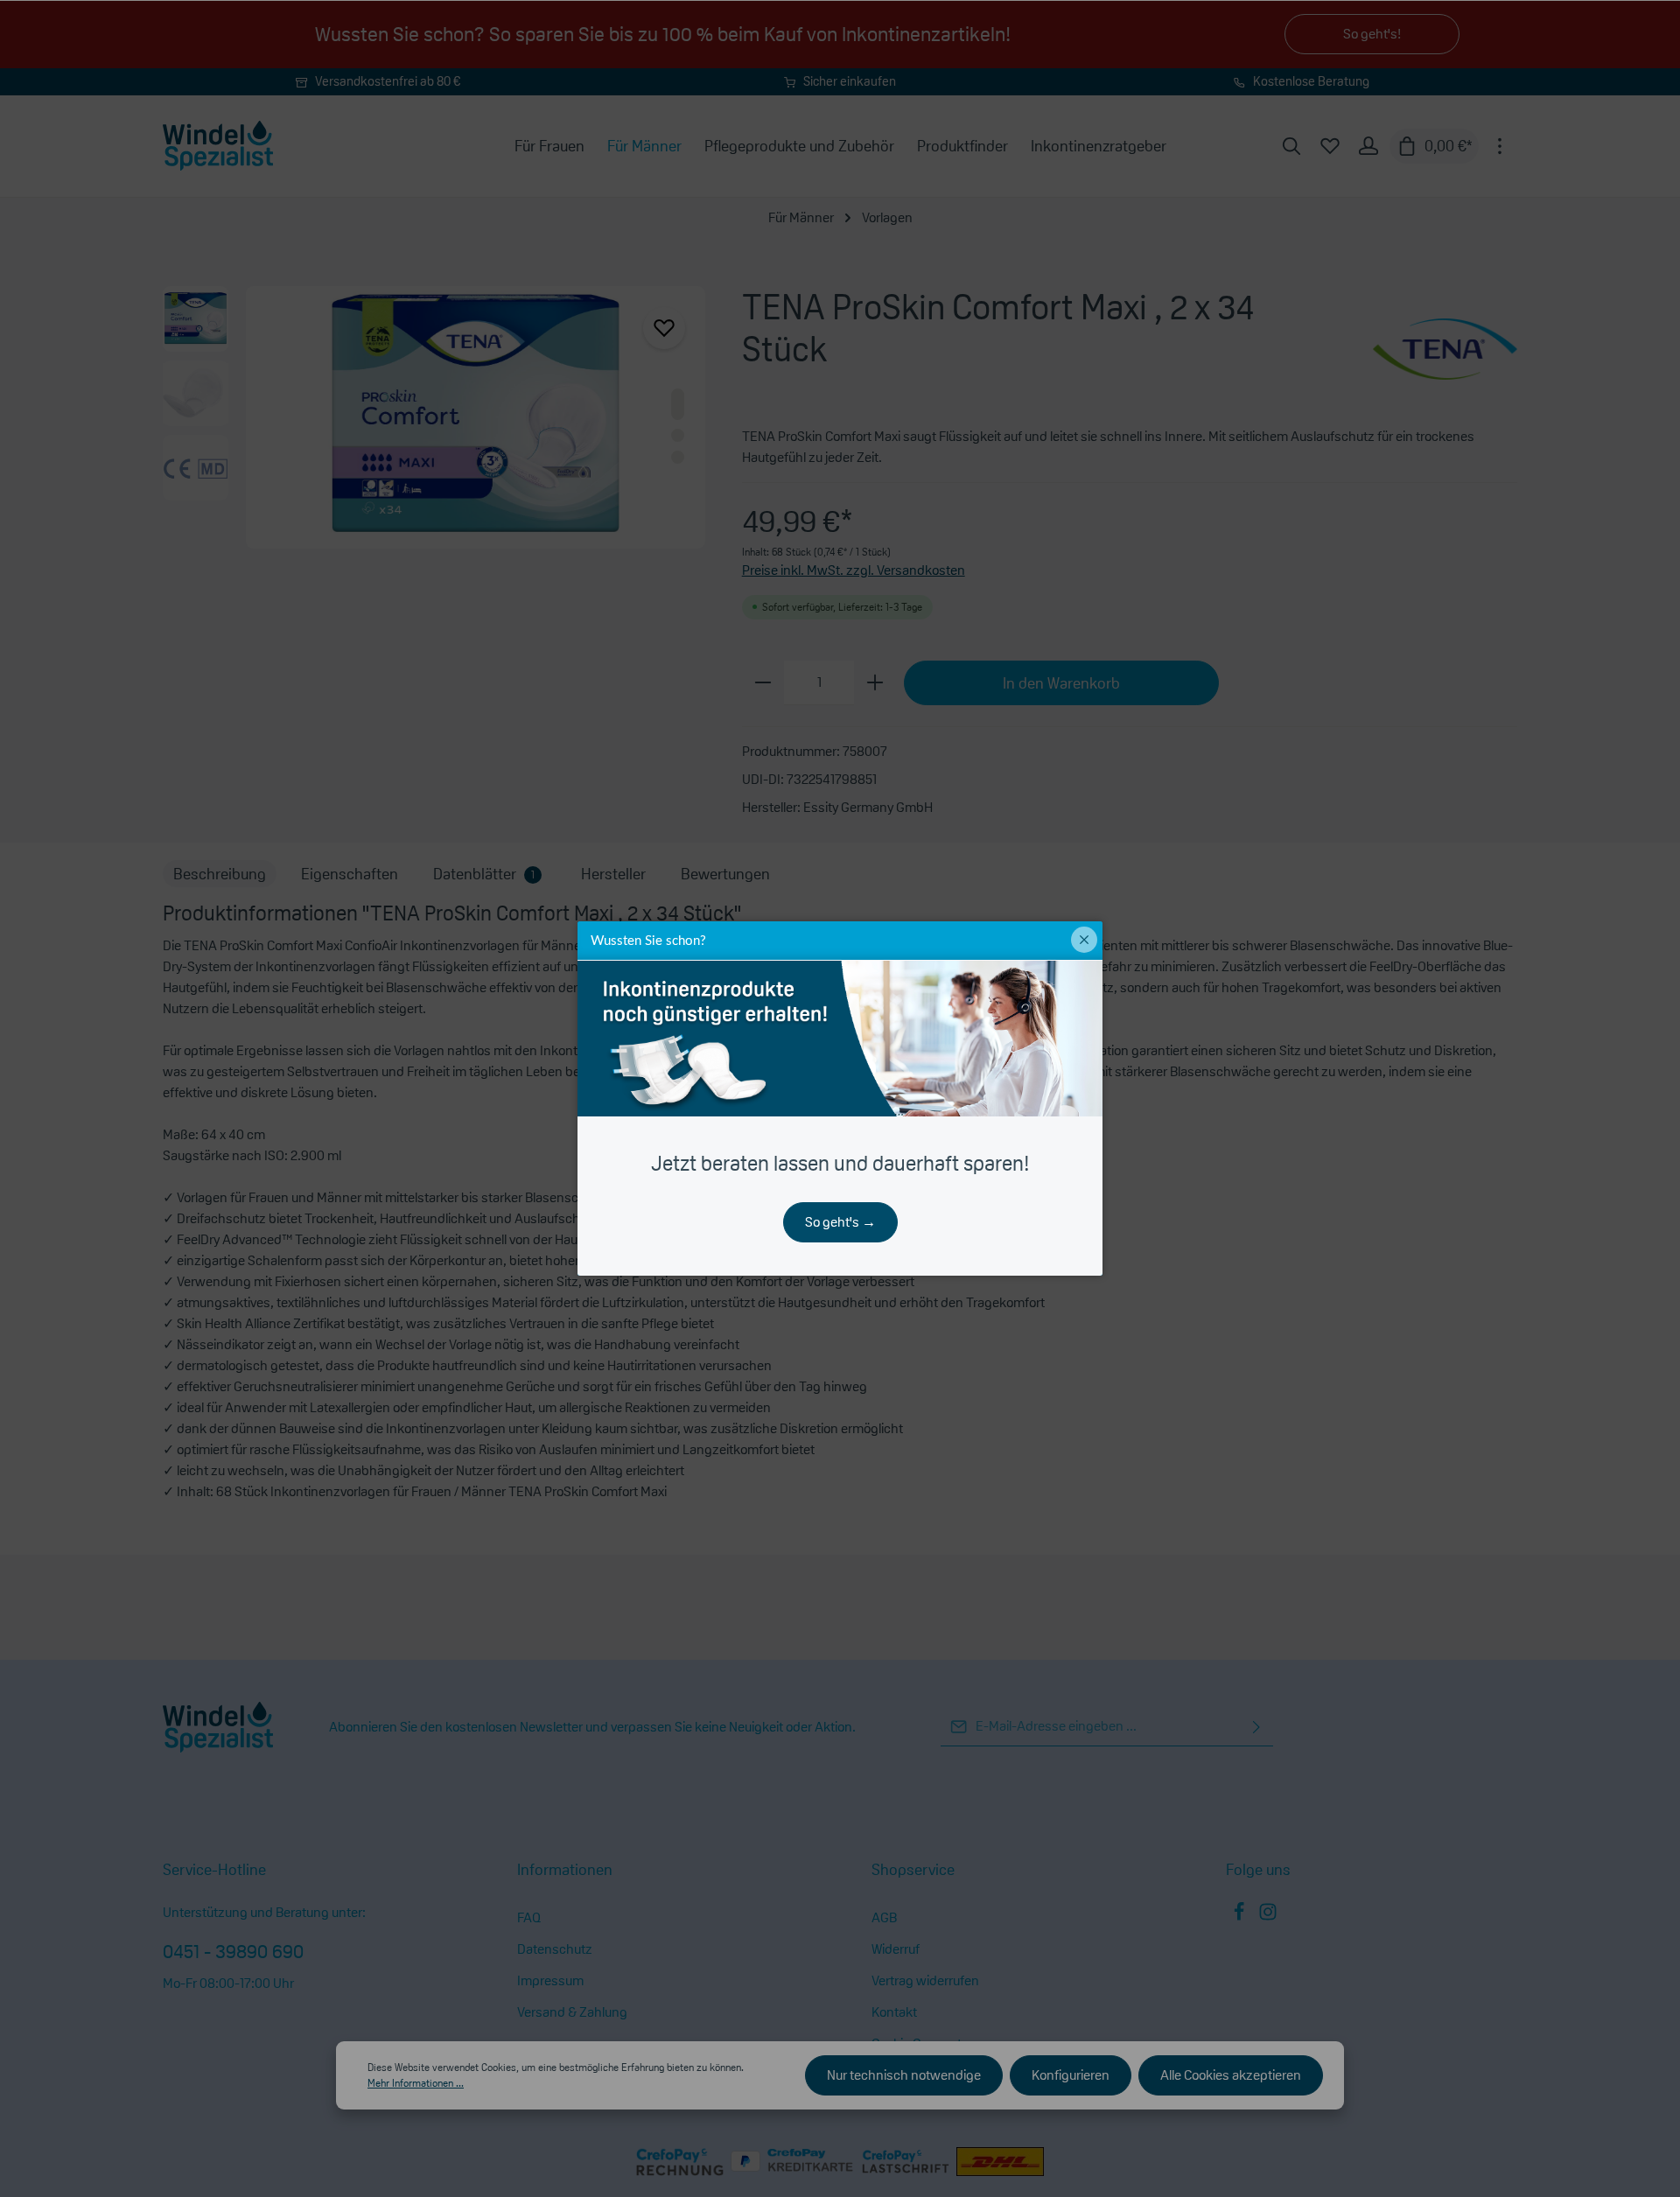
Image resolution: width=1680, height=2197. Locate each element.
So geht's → (840, 1222)
